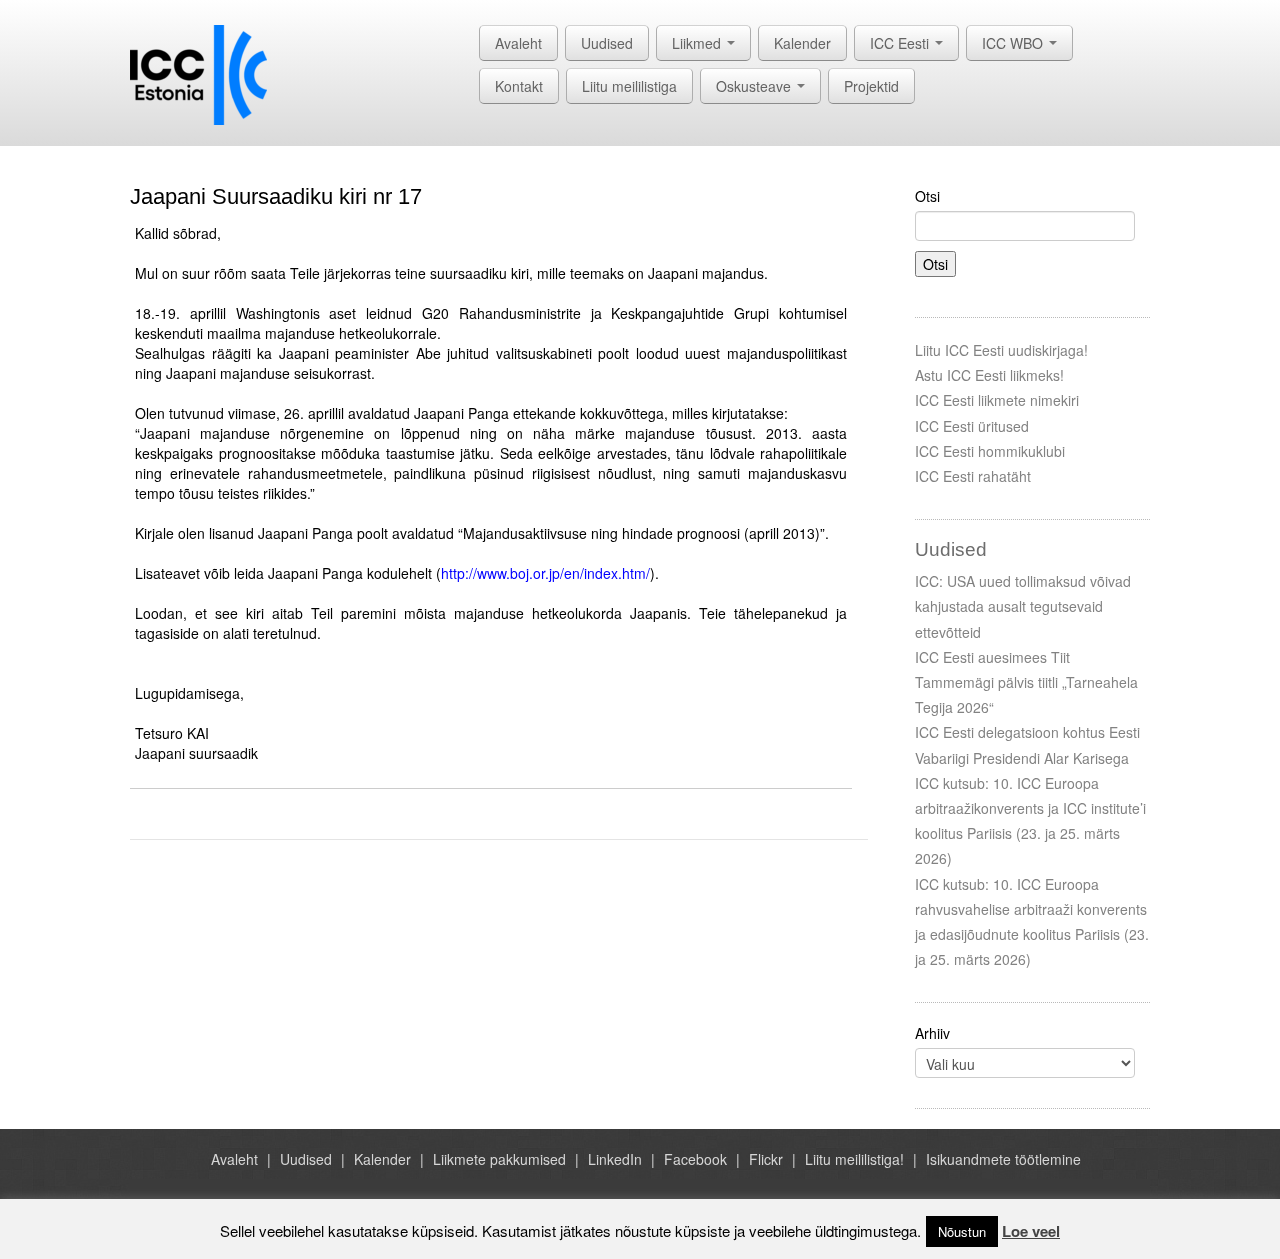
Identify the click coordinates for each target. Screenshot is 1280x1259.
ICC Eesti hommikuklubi (990, 451)
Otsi (927, 196)
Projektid (871, 86)
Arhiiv (932, 1033)
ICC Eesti (901, 43)
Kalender (802, 43)
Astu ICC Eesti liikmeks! (989, 375)
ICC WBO (1014, 43)
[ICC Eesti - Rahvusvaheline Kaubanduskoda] (198, 73)
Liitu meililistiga (629, 86)
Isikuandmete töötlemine (1003, 1159)
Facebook (695, 1159)
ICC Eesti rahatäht (973, 476)
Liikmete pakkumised (499, 1159)
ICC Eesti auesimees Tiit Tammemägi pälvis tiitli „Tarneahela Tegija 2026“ (1026, 682)
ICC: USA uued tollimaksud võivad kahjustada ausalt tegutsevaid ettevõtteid (1023, 606)
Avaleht (518, 43)
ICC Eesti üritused (972, 426)
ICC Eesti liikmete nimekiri (997, 400)
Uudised (607, 43)
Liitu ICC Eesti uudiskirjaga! (1001, 350)
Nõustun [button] (962, 1231)
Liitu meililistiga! (854, 1159)
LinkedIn (615, 1159)
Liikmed (698, 43)
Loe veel (1031, 1231)
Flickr (766, 1159)
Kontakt (519, 86)
